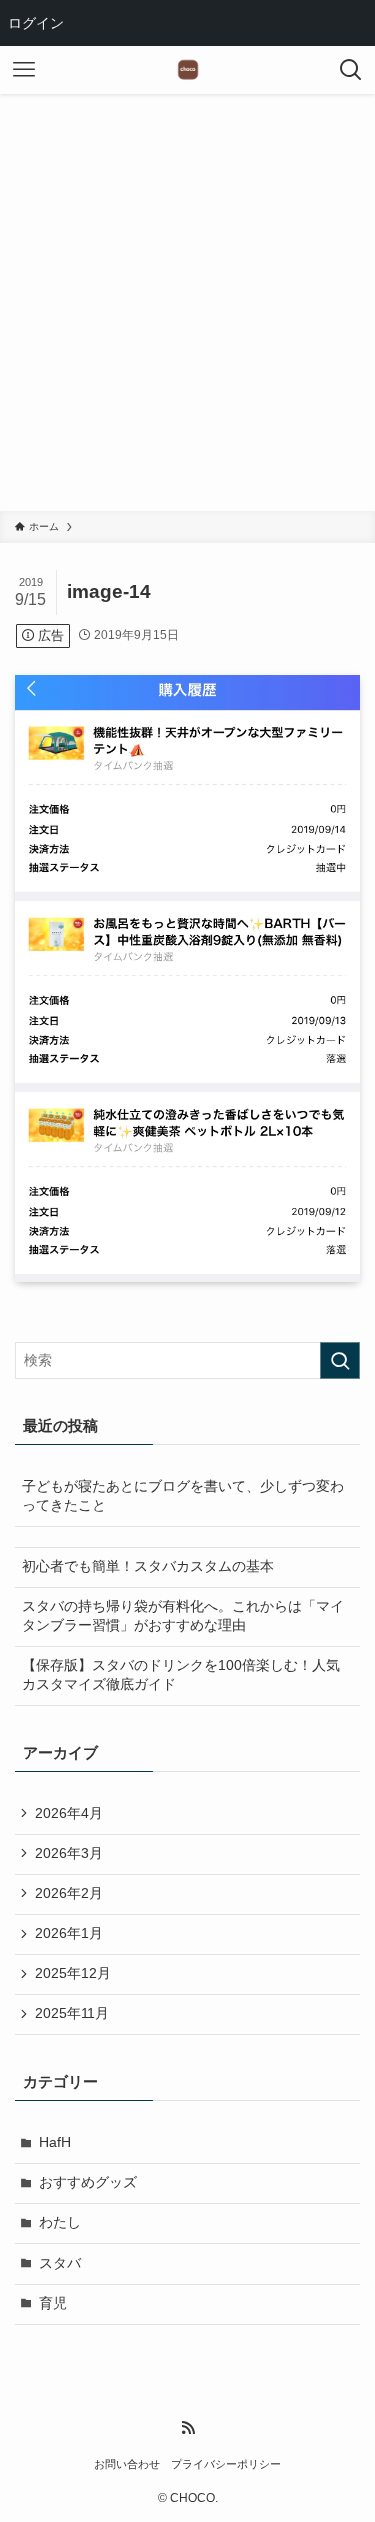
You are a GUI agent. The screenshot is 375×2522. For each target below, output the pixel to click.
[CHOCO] (188, 70)
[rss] (188, 2428)
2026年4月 (69, 1813)
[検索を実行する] (340, 1360)
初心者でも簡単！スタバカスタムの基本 (148, 1566)
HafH (55, 2142)
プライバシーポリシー (226, 2464)
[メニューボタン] (24, 70)
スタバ (60, 2263)
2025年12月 (73, 1973)
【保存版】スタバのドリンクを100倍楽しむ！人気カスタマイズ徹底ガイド (181, 1675)
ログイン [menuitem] (36, 22)
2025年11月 (72, 2013)
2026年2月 (69, 1893)
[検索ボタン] (351, 70)
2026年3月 (69, 1853)
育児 (53, 2303)
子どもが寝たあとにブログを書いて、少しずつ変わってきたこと (183, 1496)
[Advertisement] (187, 313)
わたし (60, 2222)
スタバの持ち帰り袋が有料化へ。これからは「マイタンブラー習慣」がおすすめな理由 (183, 1616)
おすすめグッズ (88, 2182)
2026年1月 (69, 1933)
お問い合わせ (127, 2464)
